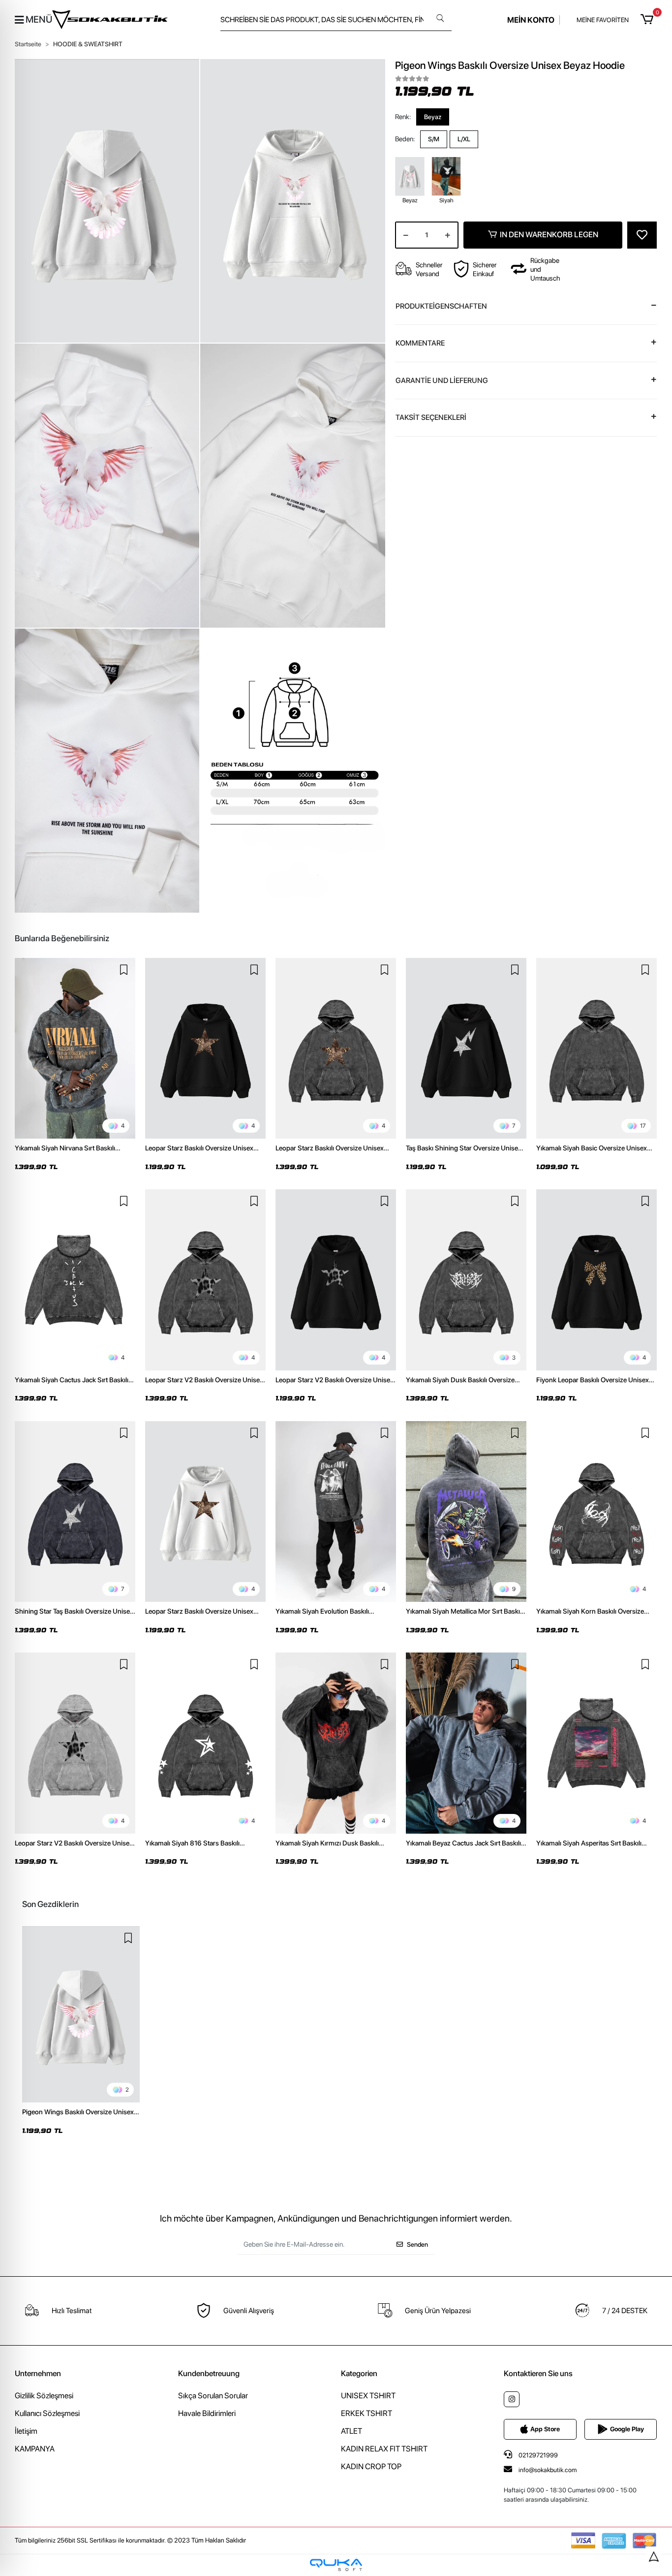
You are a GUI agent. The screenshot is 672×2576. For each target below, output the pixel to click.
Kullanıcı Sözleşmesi (47, 2413)
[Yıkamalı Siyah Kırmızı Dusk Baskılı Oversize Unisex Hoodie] (336, 1743)
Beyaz (433, 116)
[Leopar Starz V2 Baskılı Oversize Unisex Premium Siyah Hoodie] (336, 1280)
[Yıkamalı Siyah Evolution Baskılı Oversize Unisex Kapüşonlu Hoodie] (336, 1512)
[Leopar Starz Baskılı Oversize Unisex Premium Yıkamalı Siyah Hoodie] (336, 1049)
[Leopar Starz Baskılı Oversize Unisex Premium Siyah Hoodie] (205, 1049)
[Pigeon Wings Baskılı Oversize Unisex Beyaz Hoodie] (81, 2015)
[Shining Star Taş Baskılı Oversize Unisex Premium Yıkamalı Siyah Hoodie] (75, 1512)
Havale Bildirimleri (207, 2413)
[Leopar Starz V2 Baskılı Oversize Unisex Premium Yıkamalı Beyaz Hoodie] (75, 1743)
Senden (417, 2244)
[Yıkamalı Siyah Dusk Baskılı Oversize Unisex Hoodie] (466, 1280)
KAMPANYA (35, 2449)
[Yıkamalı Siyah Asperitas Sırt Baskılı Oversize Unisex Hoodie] (596, 1743)
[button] (649, 20)
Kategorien (359, 2373)
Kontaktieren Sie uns (538, 2373)
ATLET (351, 2431)
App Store (545, 2429)
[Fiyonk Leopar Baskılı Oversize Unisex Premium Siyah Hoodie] (596, 1280)
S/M (434, 139)
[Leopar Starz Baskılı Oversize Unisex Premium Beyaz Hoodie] (205, 1512)
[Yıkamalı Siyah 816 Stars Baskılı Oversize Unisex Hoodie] (205, 1743)
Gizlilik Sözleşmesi (44, 2396)
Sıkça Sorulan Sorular (213, 2396)
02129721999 (537, 2455)
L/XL (464, 139)
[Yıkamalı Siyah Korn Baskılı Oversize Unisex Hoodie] (596, 1512)
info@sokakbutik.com (548, 2470)
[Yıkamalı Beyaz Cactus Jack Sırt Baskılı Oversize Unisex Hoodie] (466, 1743)
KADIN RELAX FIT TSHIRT (384, 2449)
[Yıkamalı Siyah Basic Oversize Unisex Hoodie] (596, 1049)
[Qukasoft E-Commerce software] (336, 2565)
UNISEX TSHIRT (368, 2396)
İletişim (26, 2431)
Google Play (627, 2429)
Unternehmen (38, 2373)
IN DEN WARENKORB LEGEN (549, 235)
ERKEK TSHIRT (367, 2413)
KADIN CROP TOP (371, 2466)
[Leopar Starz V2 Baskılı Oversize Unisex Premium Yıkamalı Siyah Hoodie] (205, 1280)
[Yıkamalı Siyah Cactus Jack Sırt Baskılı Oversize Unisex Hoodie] (75, 1280)
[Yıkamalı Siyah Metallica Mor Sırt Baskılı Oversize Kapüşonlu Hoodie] (466, 1512)
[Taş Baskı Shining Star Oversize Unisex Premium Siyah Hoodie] (466, 1049)
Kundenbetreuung (209, 2373)
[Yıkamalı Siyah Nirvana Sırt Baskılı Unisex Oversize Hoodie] (75, 1049)
